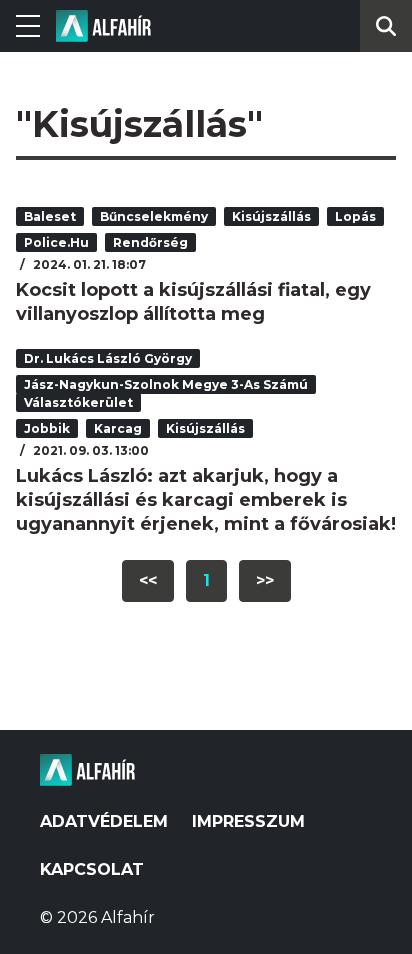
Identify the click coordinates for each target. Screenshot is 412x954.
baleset (50, 216)
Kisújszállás (271, 216)
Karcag (118, 428)
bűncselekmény (154, 216)
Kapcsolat (92, 869)
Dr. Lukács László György (108, 358)
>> (265, 580)
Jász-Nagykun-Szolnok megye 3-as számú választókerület (166, 393)
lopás (355, 216)
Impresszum (248, 821)
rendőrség (150, 242)
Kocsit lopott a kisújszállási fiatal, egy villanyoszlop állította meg (193, 302)
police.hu (56, 242)
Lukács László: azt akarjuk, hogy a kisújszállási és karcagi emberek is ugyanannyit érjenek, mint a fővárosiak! (206, 500)
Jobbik (47, 428)
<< (148, 580)
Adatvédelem (104, 821)
